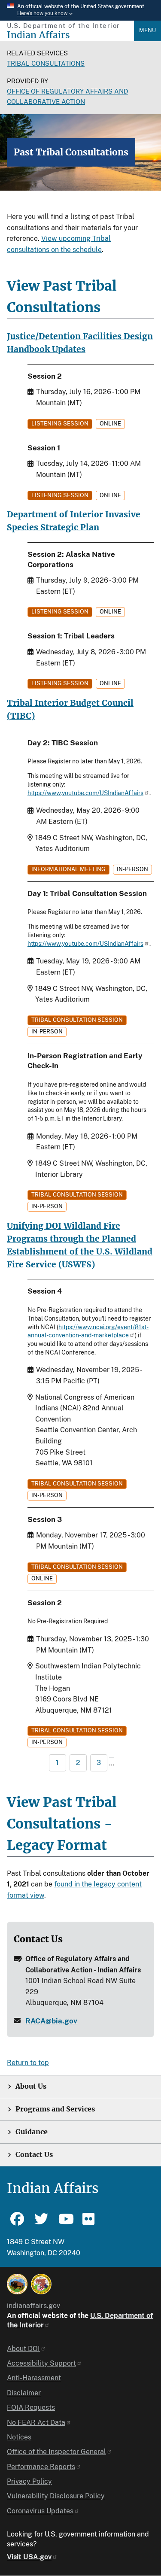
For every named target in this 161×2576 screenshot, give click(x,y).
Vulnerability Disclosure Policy (56, 2496)
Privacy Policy (29, 2481)
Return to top (28, 2063)
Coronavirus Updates (40, 2511)
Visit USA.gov (29, 2557)
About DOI (23, 2349)
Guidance (32, 2132)
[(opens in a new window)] (17, 2284)
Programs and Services (55, 2109)
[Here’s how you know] (80, 10)
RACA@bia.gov (51, 2021)
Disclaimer (24, 2393)
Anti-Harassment (34, 2378)
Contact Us (34, 2155)
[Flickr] (89, 2223)
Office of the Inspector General (56, 2452)
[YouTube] (65, 2223)
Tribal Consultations (46, 63)
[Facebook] (17, 2223)
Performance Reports (41, 2467)
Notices (19, 2437)
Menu (147, 30)
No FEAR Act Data (36, 2423)
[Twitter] (41, 2223)
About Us (31, 2086)
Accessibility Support (41, 2363)
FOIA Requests (31, 2407)
